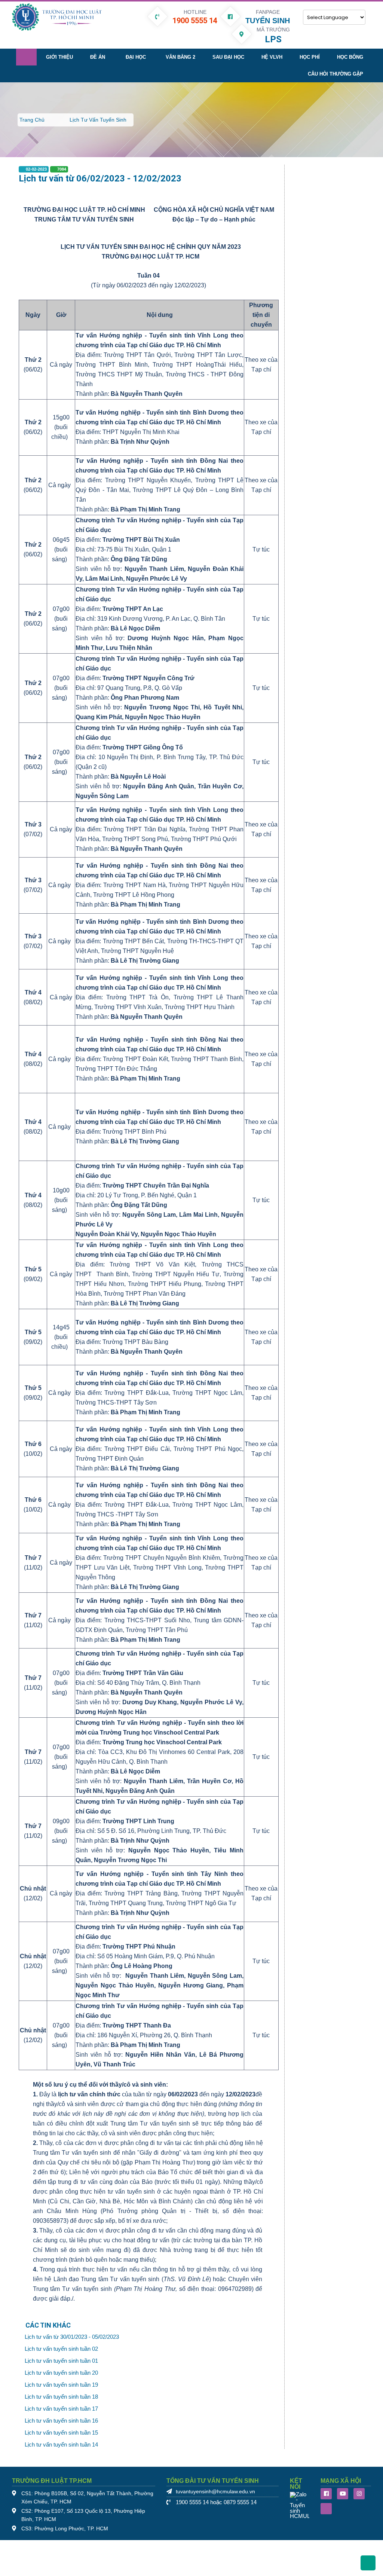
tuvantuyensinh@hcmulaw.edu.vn (215, 2492)
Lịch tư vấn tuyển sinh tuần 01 (61, 2361)
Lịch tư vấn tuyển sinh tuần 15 (61, 2433)
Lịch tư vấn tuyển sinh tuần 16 (61, 2421)
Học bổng (350, 57)
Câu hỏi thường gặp (335, 74)
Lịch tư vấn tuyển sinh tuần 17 (61, 2409)
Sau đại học (228, 57)
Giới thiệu (59, 57)
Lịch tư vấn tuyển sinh (98, 120)
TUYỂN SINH (268, 21)
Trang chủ (32, 120)
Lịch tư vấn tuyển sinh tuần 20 (61, 2373)
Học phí (310, 57)
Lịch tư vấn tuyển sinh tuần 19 (61, 2385)
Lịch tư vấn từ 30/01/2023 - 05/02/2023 (72, 2337)
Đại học (136, 57)
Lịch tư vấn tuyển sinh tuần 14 (61, 2445)
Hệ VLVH (272, 57)
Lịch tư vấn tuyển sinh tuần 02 (61, 2349)
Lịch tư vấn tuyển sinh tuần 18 (61, 2397)
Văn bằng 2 (180, 57)
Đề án (98, 57)
